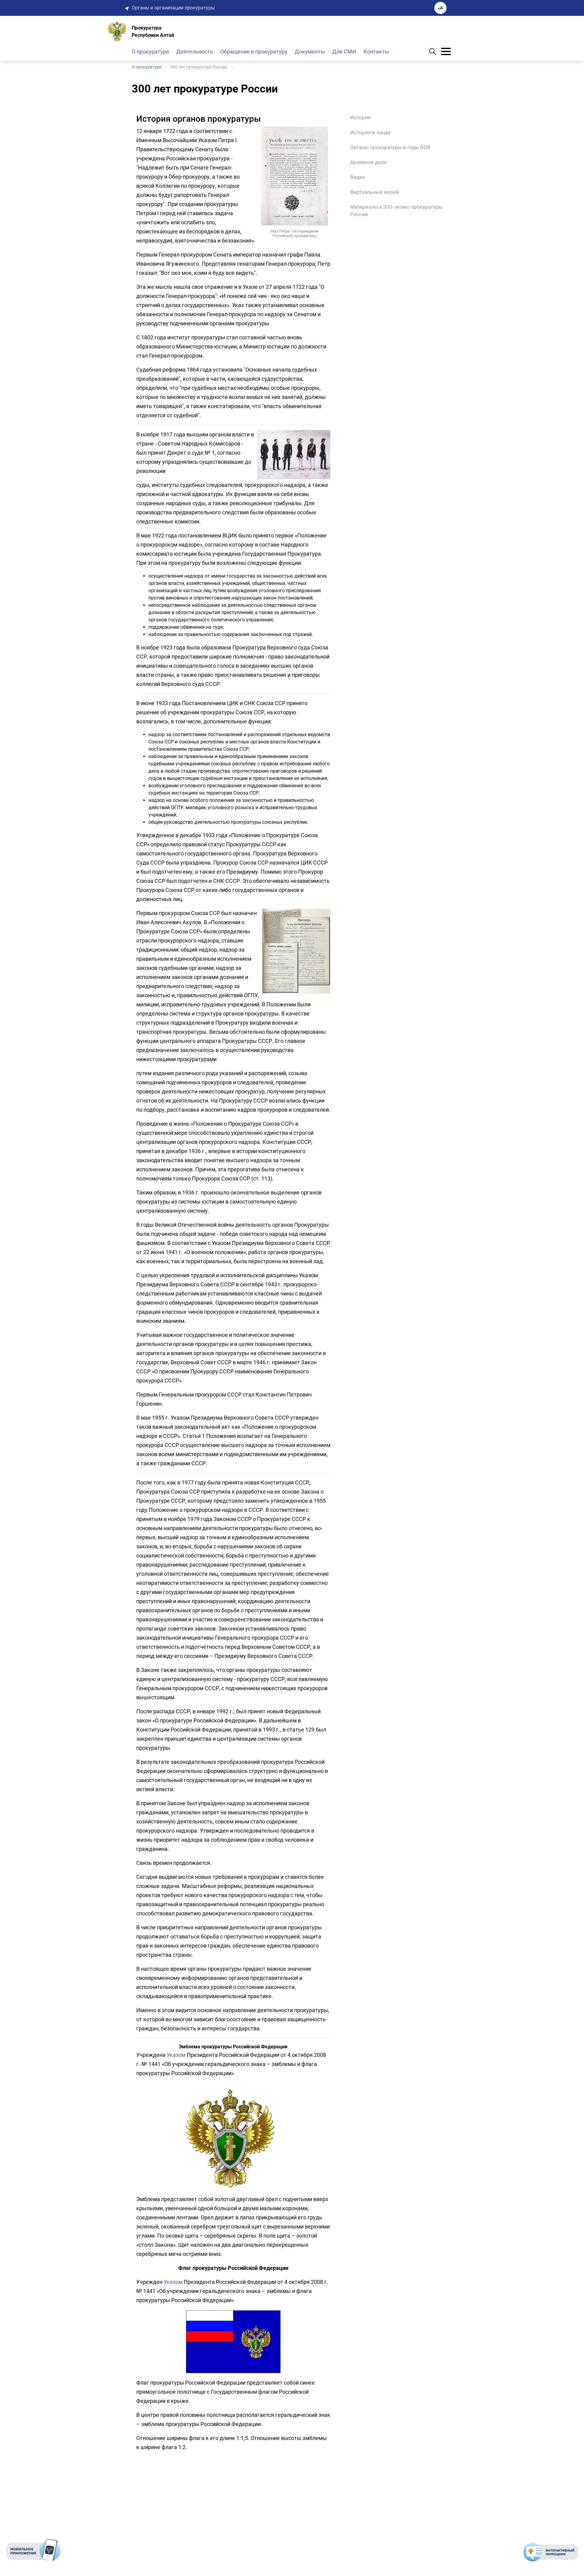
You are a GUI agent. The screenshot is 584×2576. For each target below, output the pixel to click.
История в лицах (370, 132)
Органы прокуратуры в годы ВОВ (390, 147)
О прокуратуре (150, 52)
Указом (176, 2055)
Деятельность (195, 52)
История (360, 117)
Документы (310, 52)
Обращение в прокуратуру (254, 52)
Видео (358, 177)
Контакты (376, 52)
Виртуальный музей (374, 192)
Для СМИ (344, 52)
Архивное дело (368, 162)
